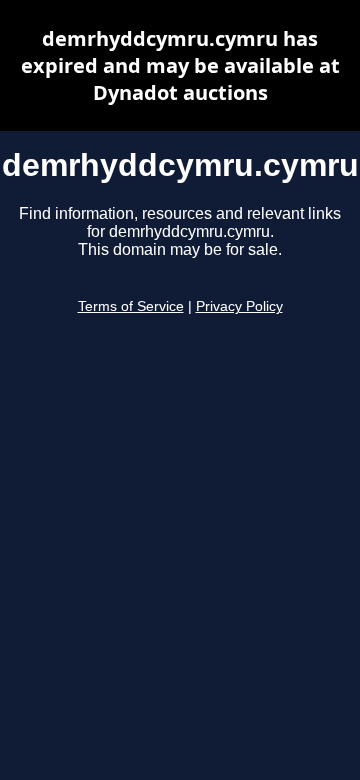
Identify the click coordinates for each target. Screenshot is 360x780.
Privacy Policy (239, 306)
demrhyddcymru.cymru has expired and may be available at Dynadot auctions (180, 65)
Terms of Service (131, 306)
